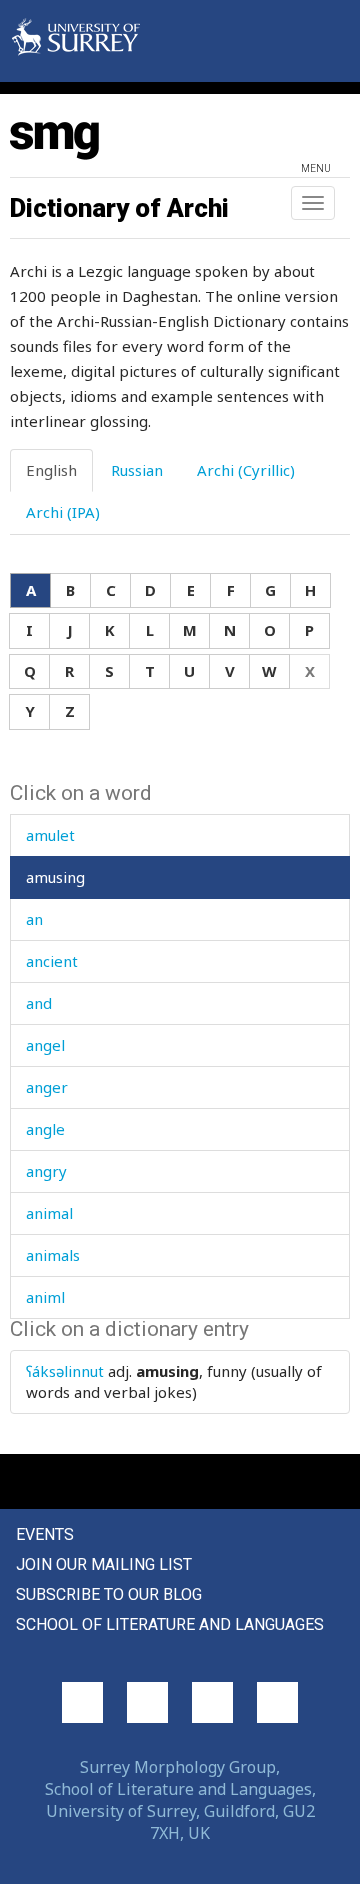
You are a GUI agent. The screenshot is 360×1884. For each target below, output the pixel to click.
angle (45, 1129)
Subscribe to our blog (109, 1594)
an (34, 919)
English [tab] (51, 470)
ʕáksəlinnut (65, 1371)
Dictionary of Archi (119, 208)
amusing (55, 877)
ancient (52, 961)
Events (45, 1534)
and (39, 1003)
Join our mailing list (104, 1564)
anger (47, 1087)
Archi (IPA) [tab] (63, 512)
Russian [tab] (137, 470)
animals (53, 1255)
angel (45, 1045)
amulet (50, 835)
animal (49, 1213)
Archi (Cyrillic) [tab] (246, 470)
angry (46, 1171)
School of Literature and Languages (170, 1624)
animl (45, 1297)
